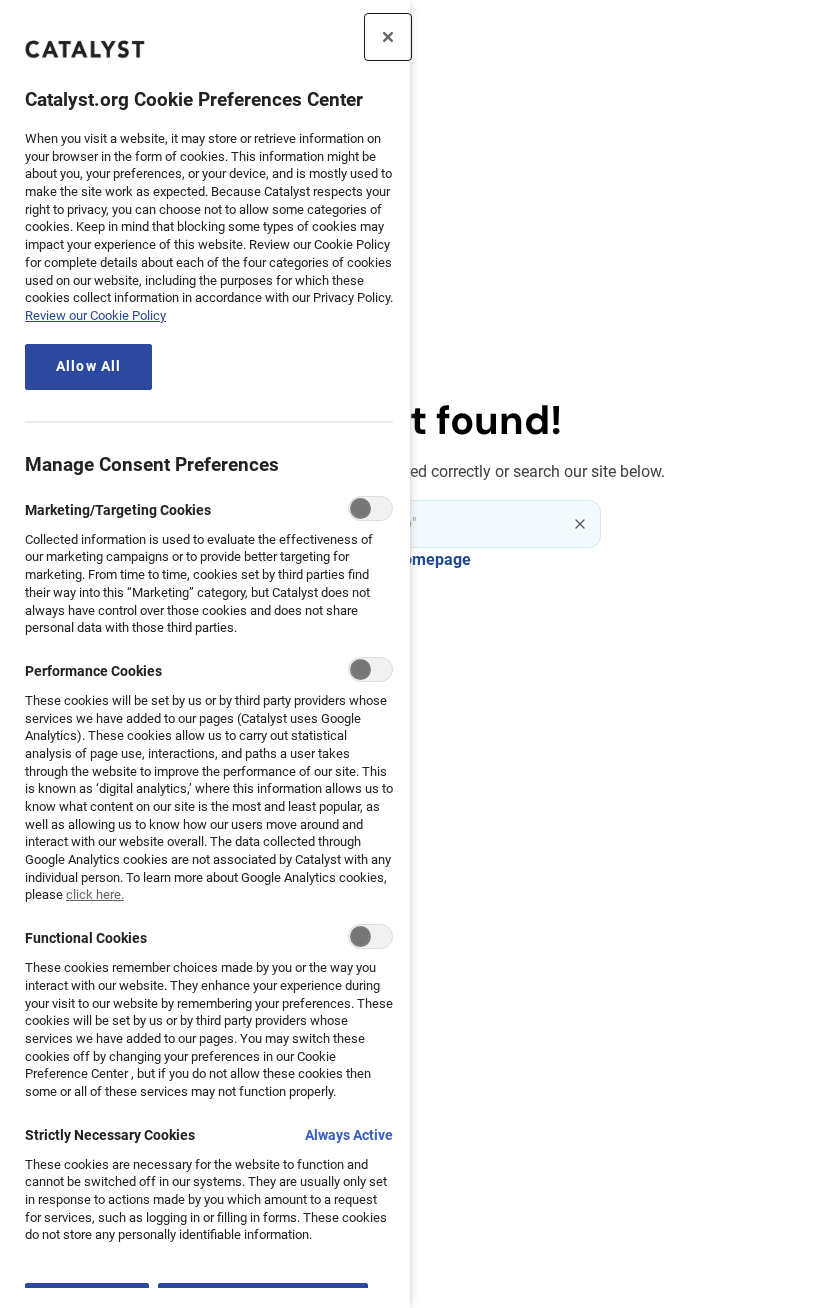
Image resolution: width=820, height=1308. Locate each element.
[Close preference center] (388, 37)
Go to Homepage (410, 559)
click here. (95, 894)
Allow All (88, 366)
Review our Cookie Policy (95, 315)
